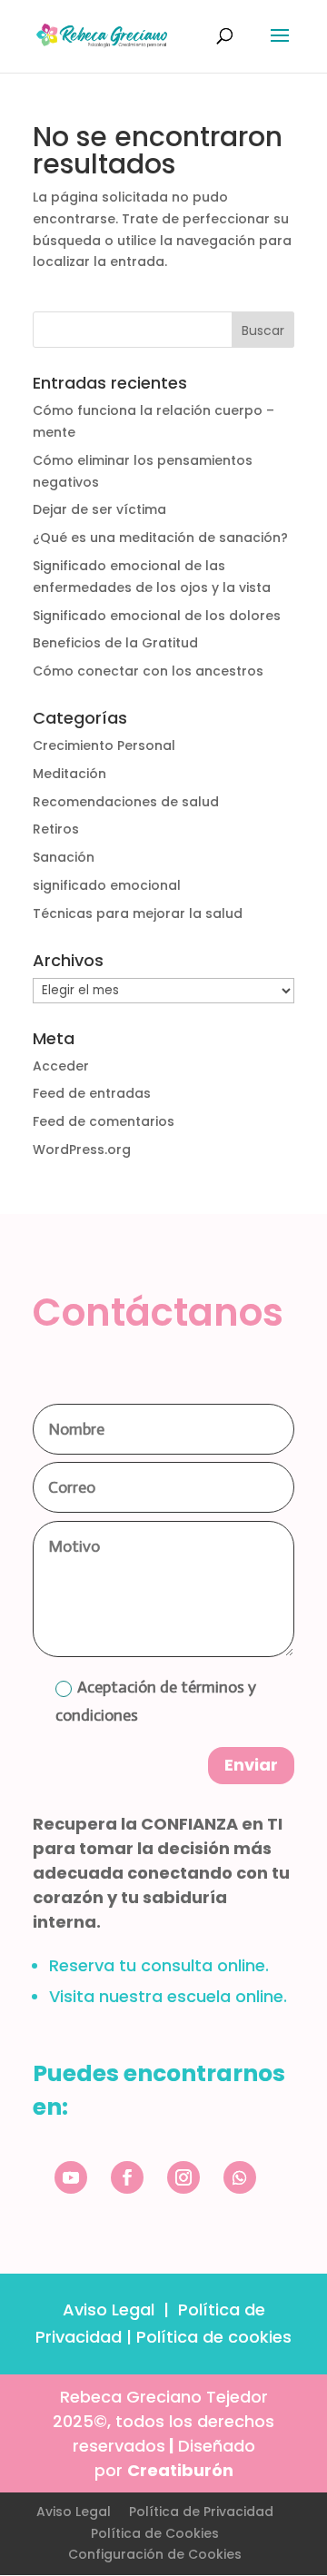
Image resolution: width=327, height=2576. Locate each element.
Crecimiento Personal (104, 745)
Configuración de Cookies (155, 2554)
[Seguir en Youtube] (71, 2177)
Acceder (61, 1066)
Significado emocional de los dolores (157, 616)
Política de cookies (214, 2337)
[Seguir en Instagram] (183, 2177)
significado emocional (107, 885)
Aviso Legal (109, 2310)
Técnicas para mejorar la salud (138, 913)
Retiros (56, 829)
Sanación (64, 857)
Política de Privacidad (201, 2512)
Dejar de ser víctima (99, 509)
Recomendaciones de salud (126, 802)
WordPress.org (82, 1150)
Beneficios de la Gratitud (115, 643)
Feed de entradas (92, 1093)
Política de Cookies (155, 2533)
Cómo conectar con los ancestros (148, 671)
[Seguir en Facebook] (127, 2177)
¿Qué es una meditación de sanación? (160, 538)
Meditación (69, 774)
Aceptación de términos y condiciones (156, 1701)
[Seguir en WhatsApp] (240, 2177)
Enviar (251, 1765)
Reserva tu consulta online (157, 1965)
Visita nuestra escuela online (166, 1996)
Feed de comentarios (104, 1121)
